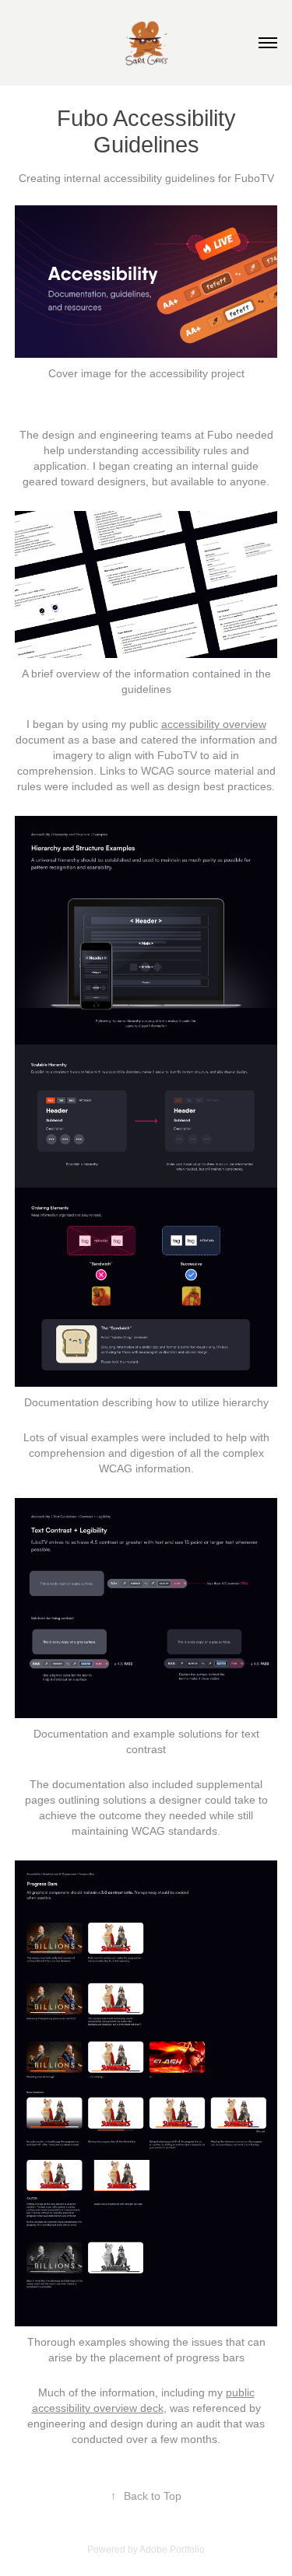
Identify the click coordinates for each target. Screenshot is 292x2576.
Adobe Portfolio (172, 2550)
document (40, 740)
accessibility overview (214, 724)
